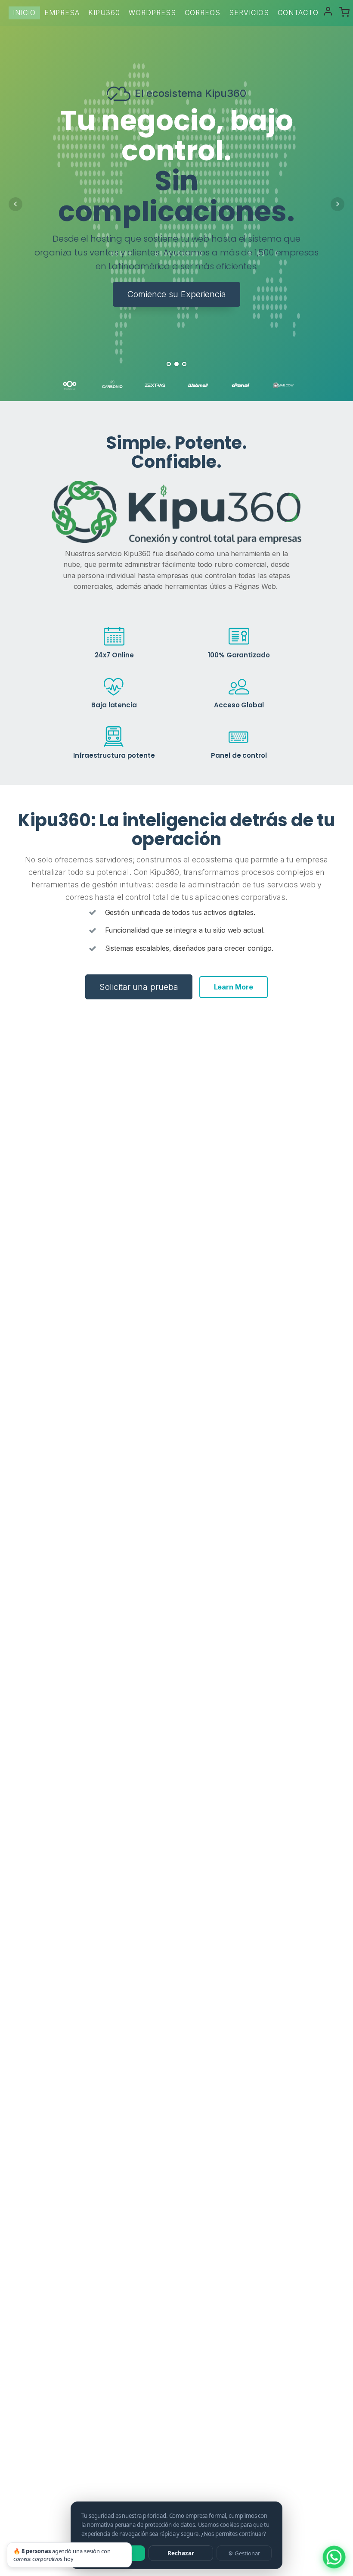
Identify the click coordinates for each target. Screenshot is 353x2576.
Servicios (249, 12)
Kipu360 (104, 12)
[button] (344, 12)
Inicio (24, 12)
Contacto (298, 12)
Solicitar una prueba (139, 987)
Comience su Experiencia (176, 294)
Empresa (62, 12)
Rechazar (181, 2553)
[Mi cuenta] (328, 11)
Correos (203, 12)
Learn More (234, 987)
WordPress (152, 12)
